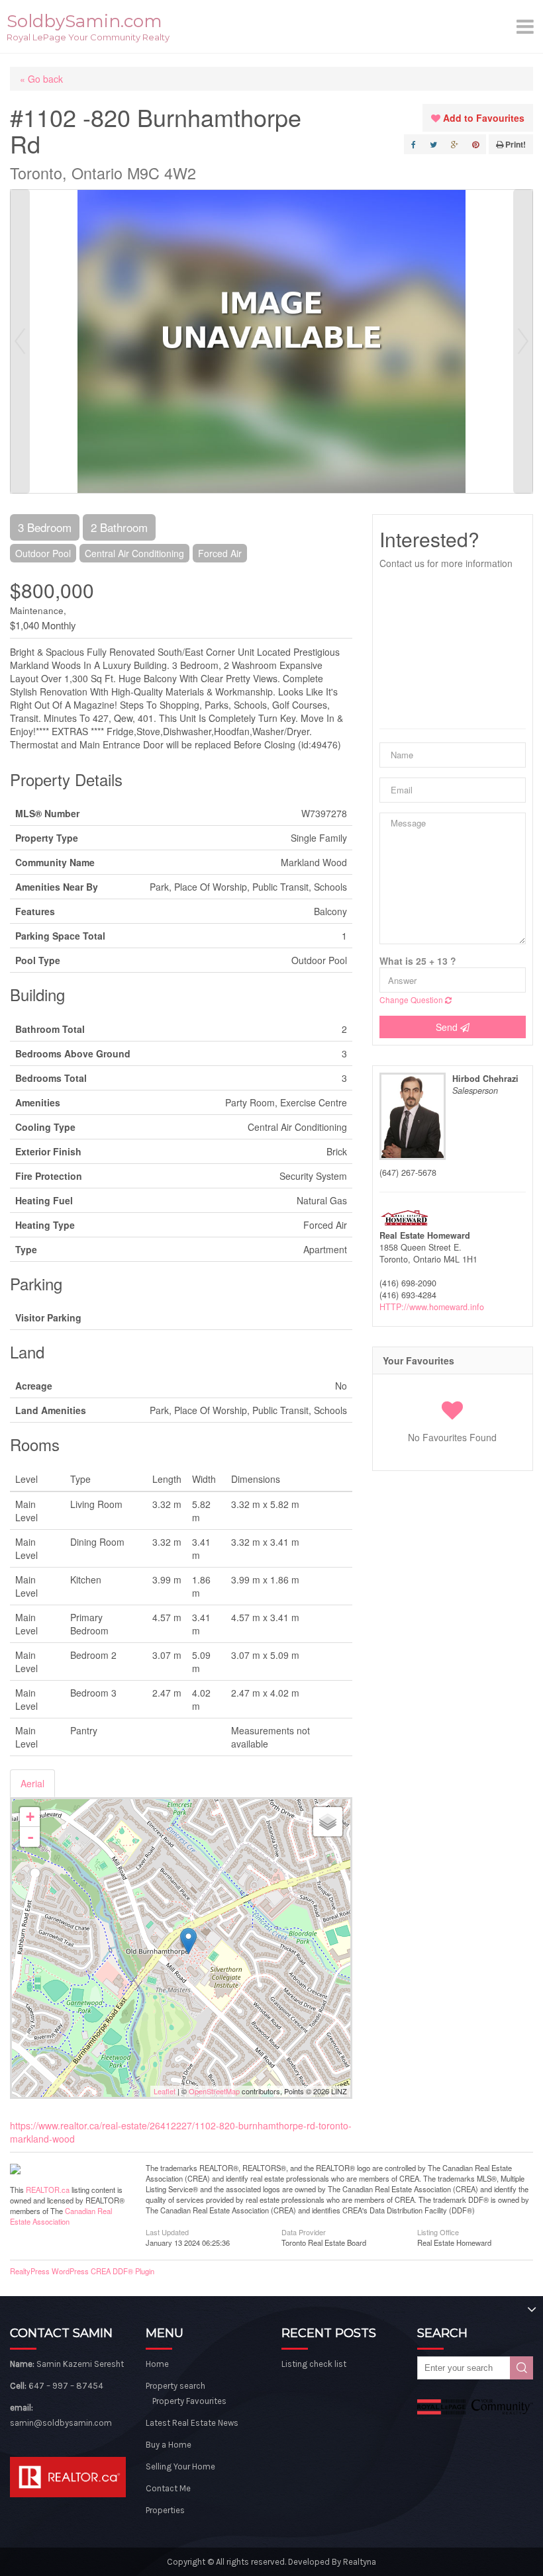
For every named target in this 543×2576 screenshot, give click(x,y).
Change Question (412, 999)
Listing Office (438, 2231)
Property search (175, 2386)
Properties (165, 2510)
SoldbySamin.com (84, 21)
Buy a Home (169, 2445)
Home (157, 2364)
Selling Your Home (180, 2466)
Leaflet (165, 2091)
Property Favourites (189, 2401)
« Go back (41, 79)
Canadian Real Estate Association (61, 2216)
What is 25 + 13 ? (418, 961)
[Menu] (526, 26)
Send (448, 1027)
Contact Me (168, 2488)
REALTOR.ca (48, 2190)
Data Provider (304, 2231)
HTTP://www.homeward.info (432, 1307)
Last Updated (167, 2231)
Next (523, 341)
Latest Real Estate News (192, 2423)
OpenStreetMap (214, 2091)
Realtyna (360, 2562)
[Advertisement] (453, 649)
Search (521, 2368)
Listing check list (314, 2364)
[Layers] (328, 1822)
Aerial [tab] (32, 1783)
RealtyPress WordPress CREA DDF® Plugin (82, 2271)
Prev (20, 341)
